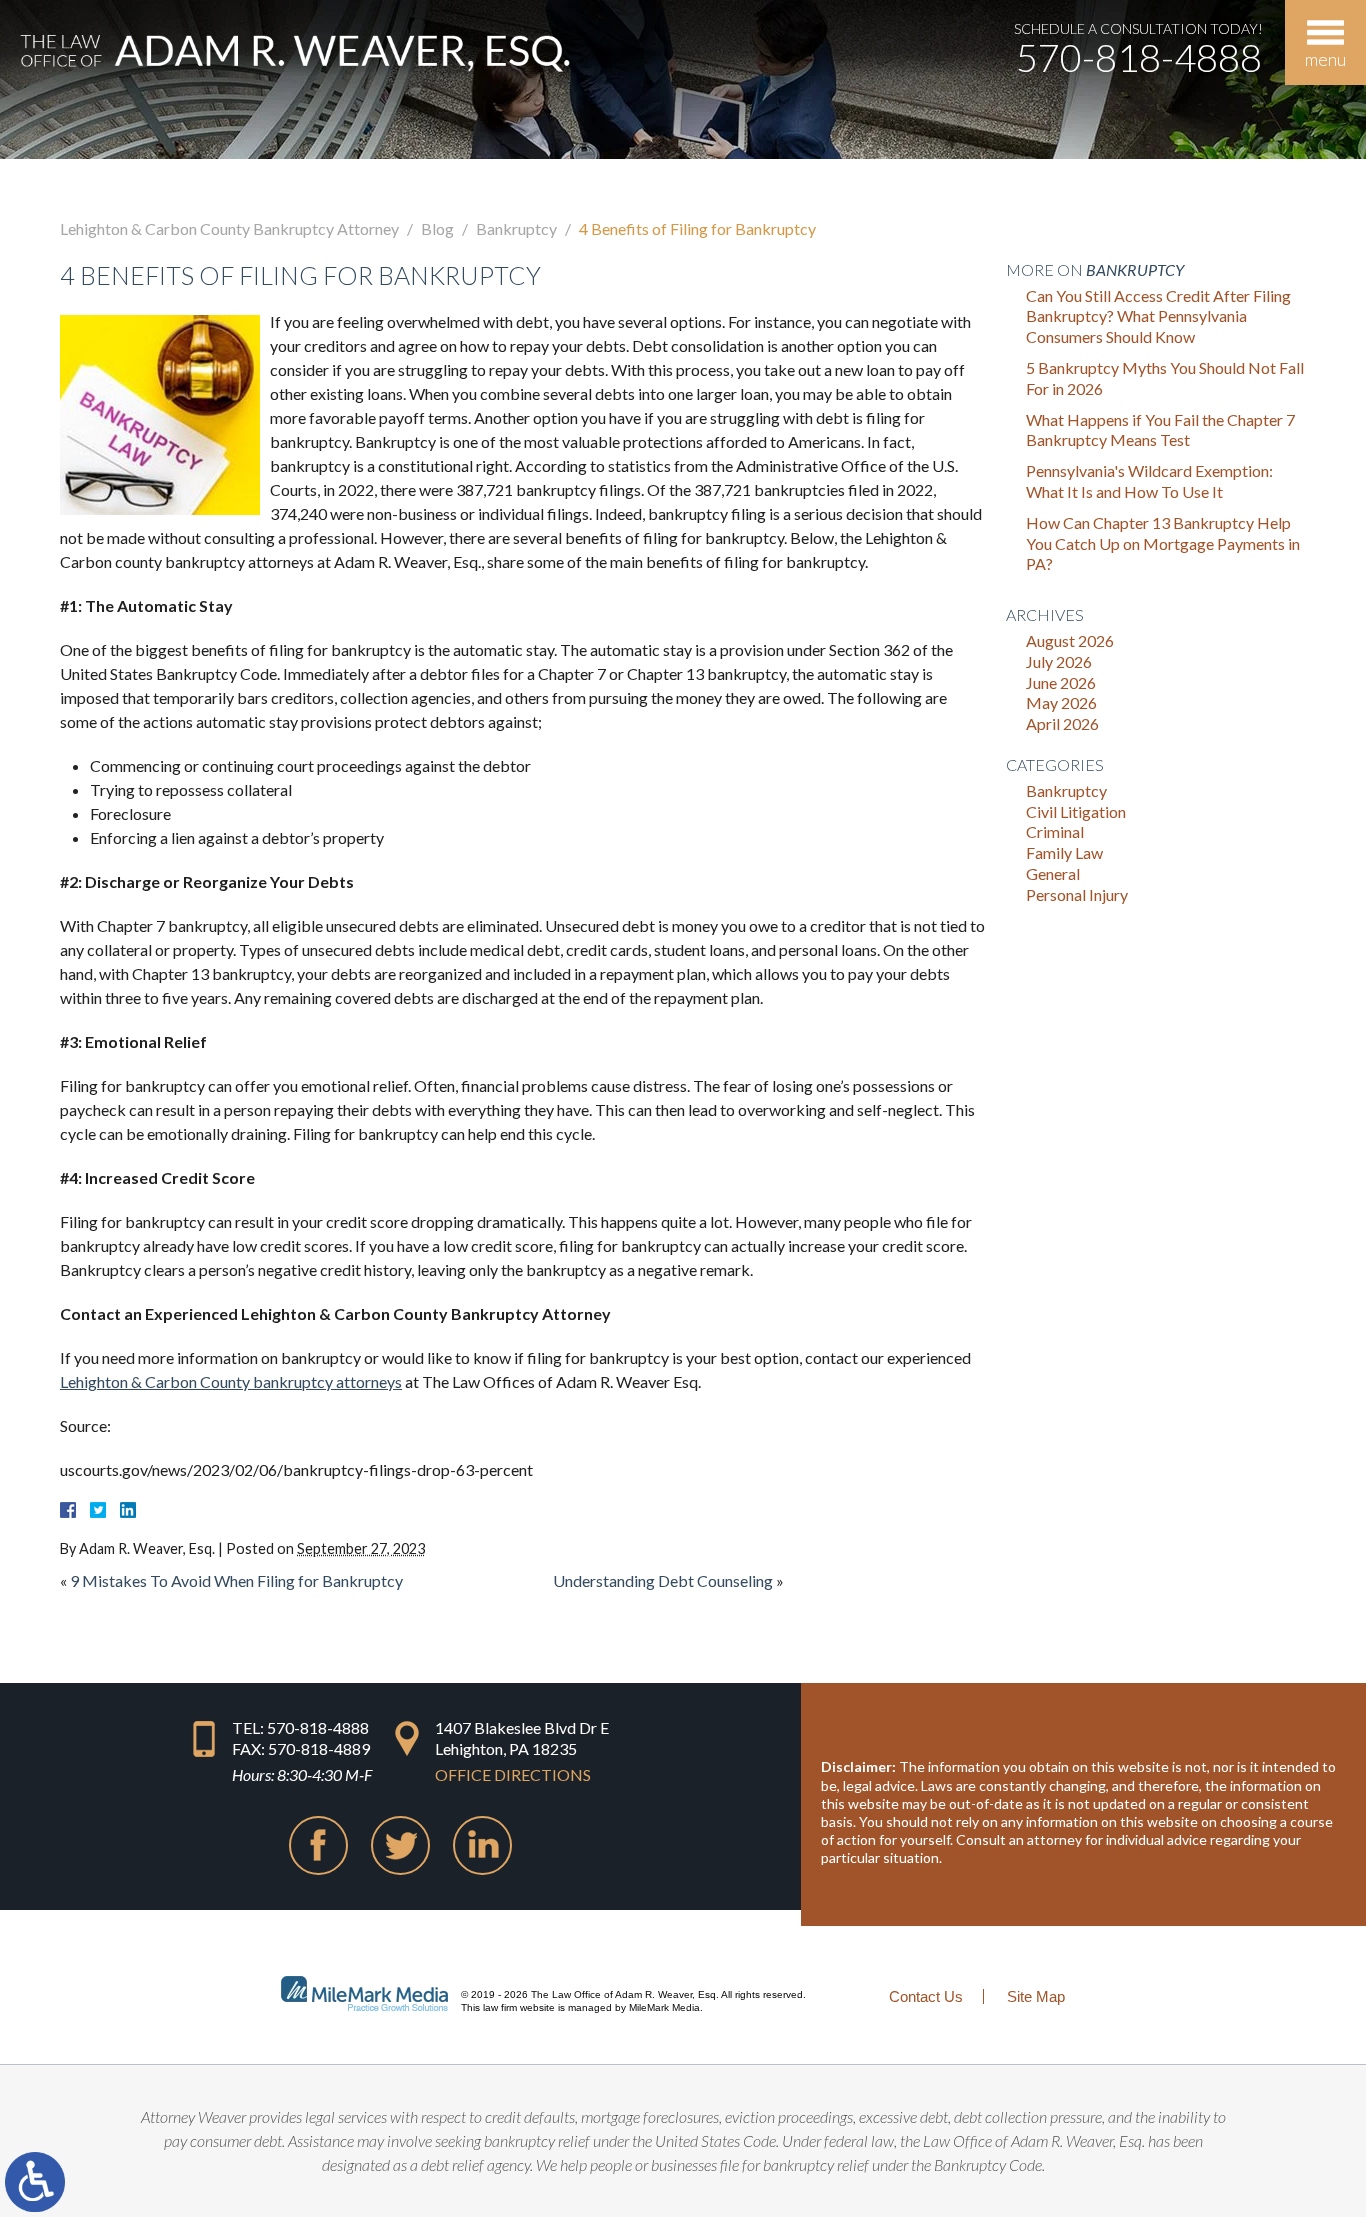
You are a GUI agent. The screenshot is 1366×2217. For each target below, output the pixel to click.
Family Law (1064, 852)
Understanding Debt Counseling (663, 1580)
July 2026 (1059, 661)
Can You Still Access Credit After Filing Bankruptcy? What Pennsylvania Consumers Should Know (1158, 316)
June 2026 (1061, 682)
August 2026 (1070, 640)
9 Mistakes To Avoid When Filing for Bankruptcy (236, 1580)
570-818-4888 (1139, 57)
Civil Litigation (1076, 811)
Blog (437, 228)
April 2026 (1062, 723)
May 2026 (1061, 702)
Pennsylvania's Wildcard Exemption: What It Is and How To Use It (1149, 481)
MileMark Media (664, 2007)
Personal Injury (1077, 894)
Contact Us (926, 1996)
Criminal (1055, 831)
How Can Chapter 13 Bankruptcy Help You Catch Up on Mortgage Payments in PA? (1163, 543)
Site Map (1036, 1996)
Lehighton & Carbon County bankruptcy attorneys (231, 1381)
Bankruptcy (516, 228)
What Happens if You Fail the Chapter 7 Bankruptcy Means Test (1160, 430)
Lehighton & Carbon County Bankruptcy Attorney (229, 228)
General (1053, 873)
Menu (1325, 59)
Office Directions (513, 1774)
